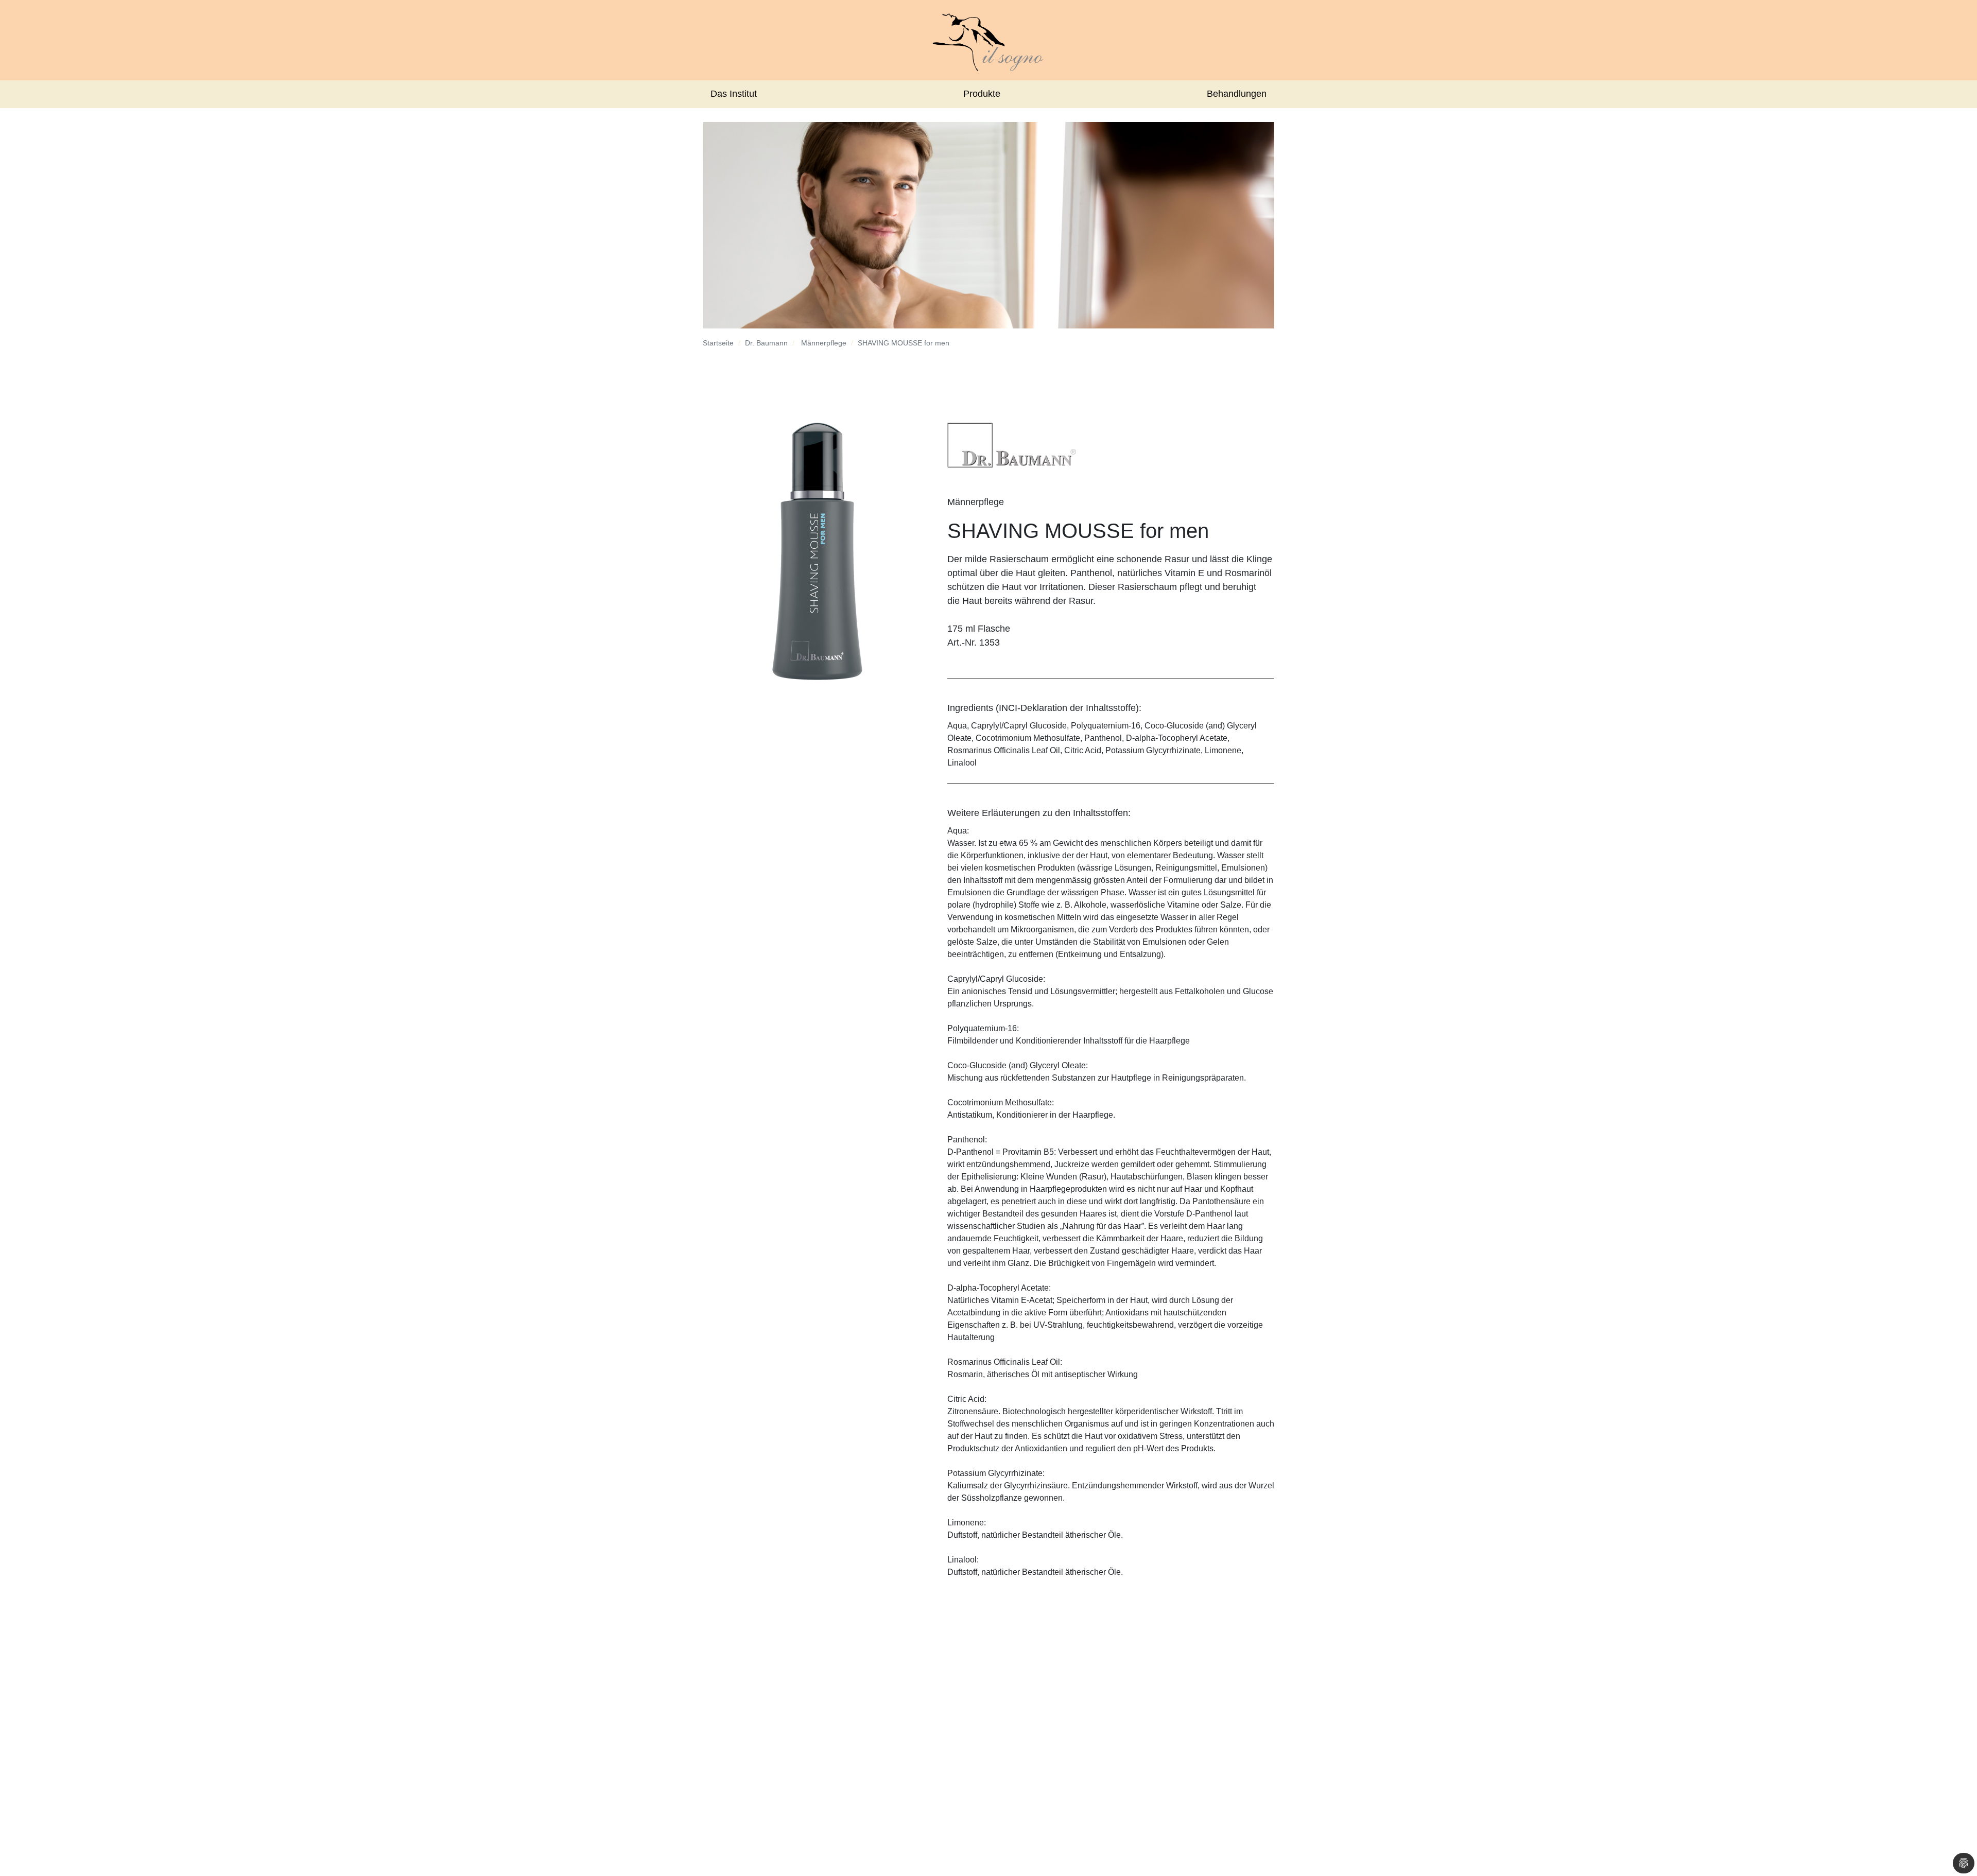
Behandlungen (1237, 94)
